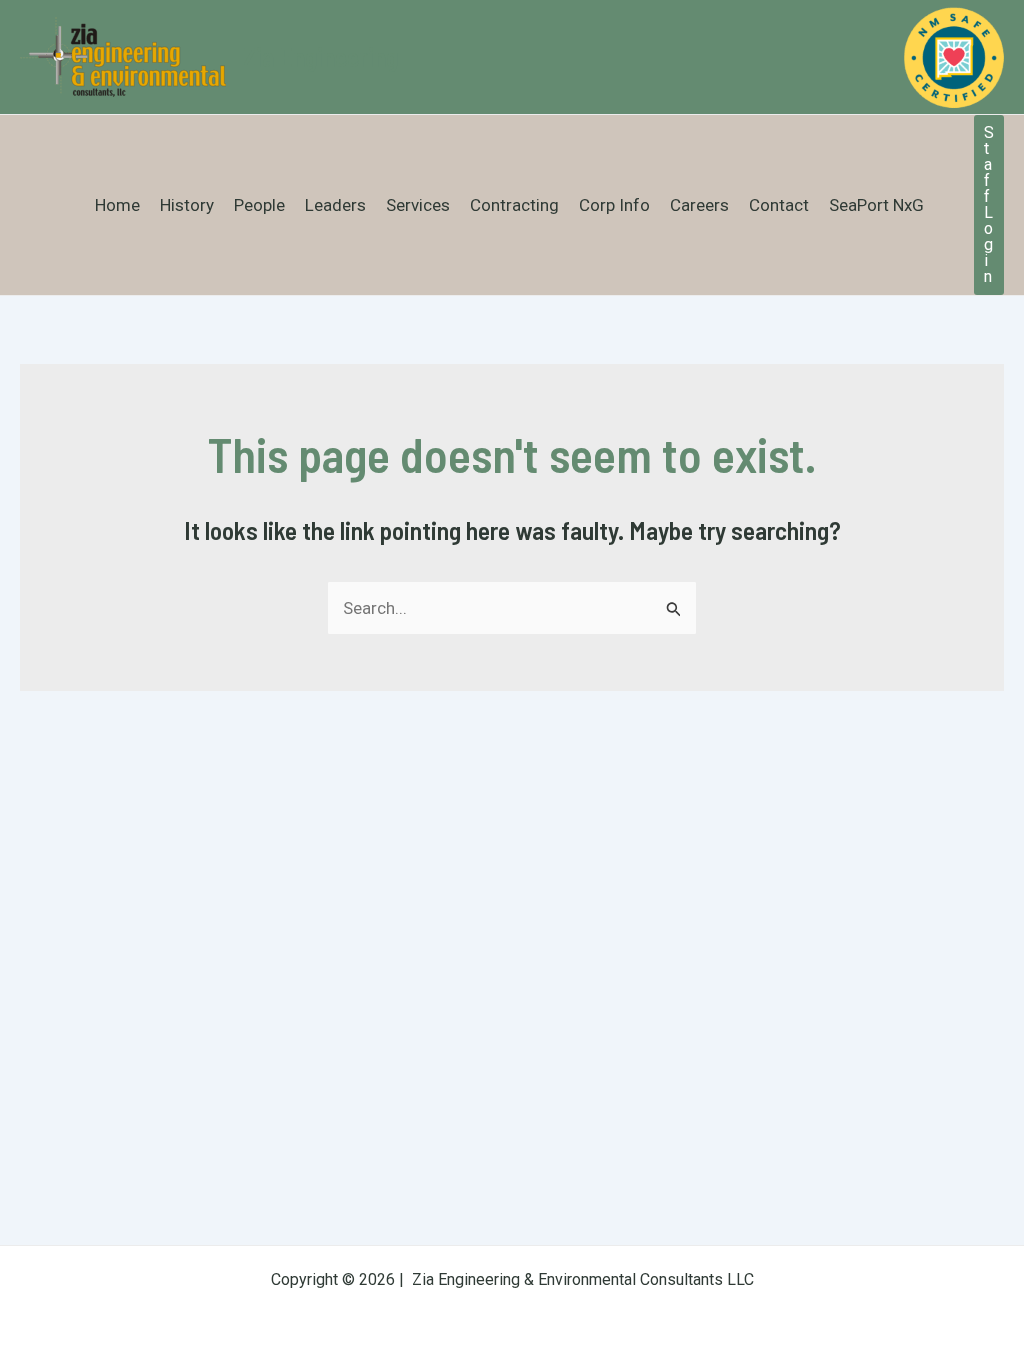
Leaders (335, 205)
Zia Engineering (320, 56)
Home (117, 205)
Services (418, 205)
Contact (779, 205)
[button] (989, 205)
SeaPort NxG (876, 205)
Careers (699, 205)
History (187, 205)
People (259, 205)
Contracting (514, 205)
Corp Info (614, 205)
